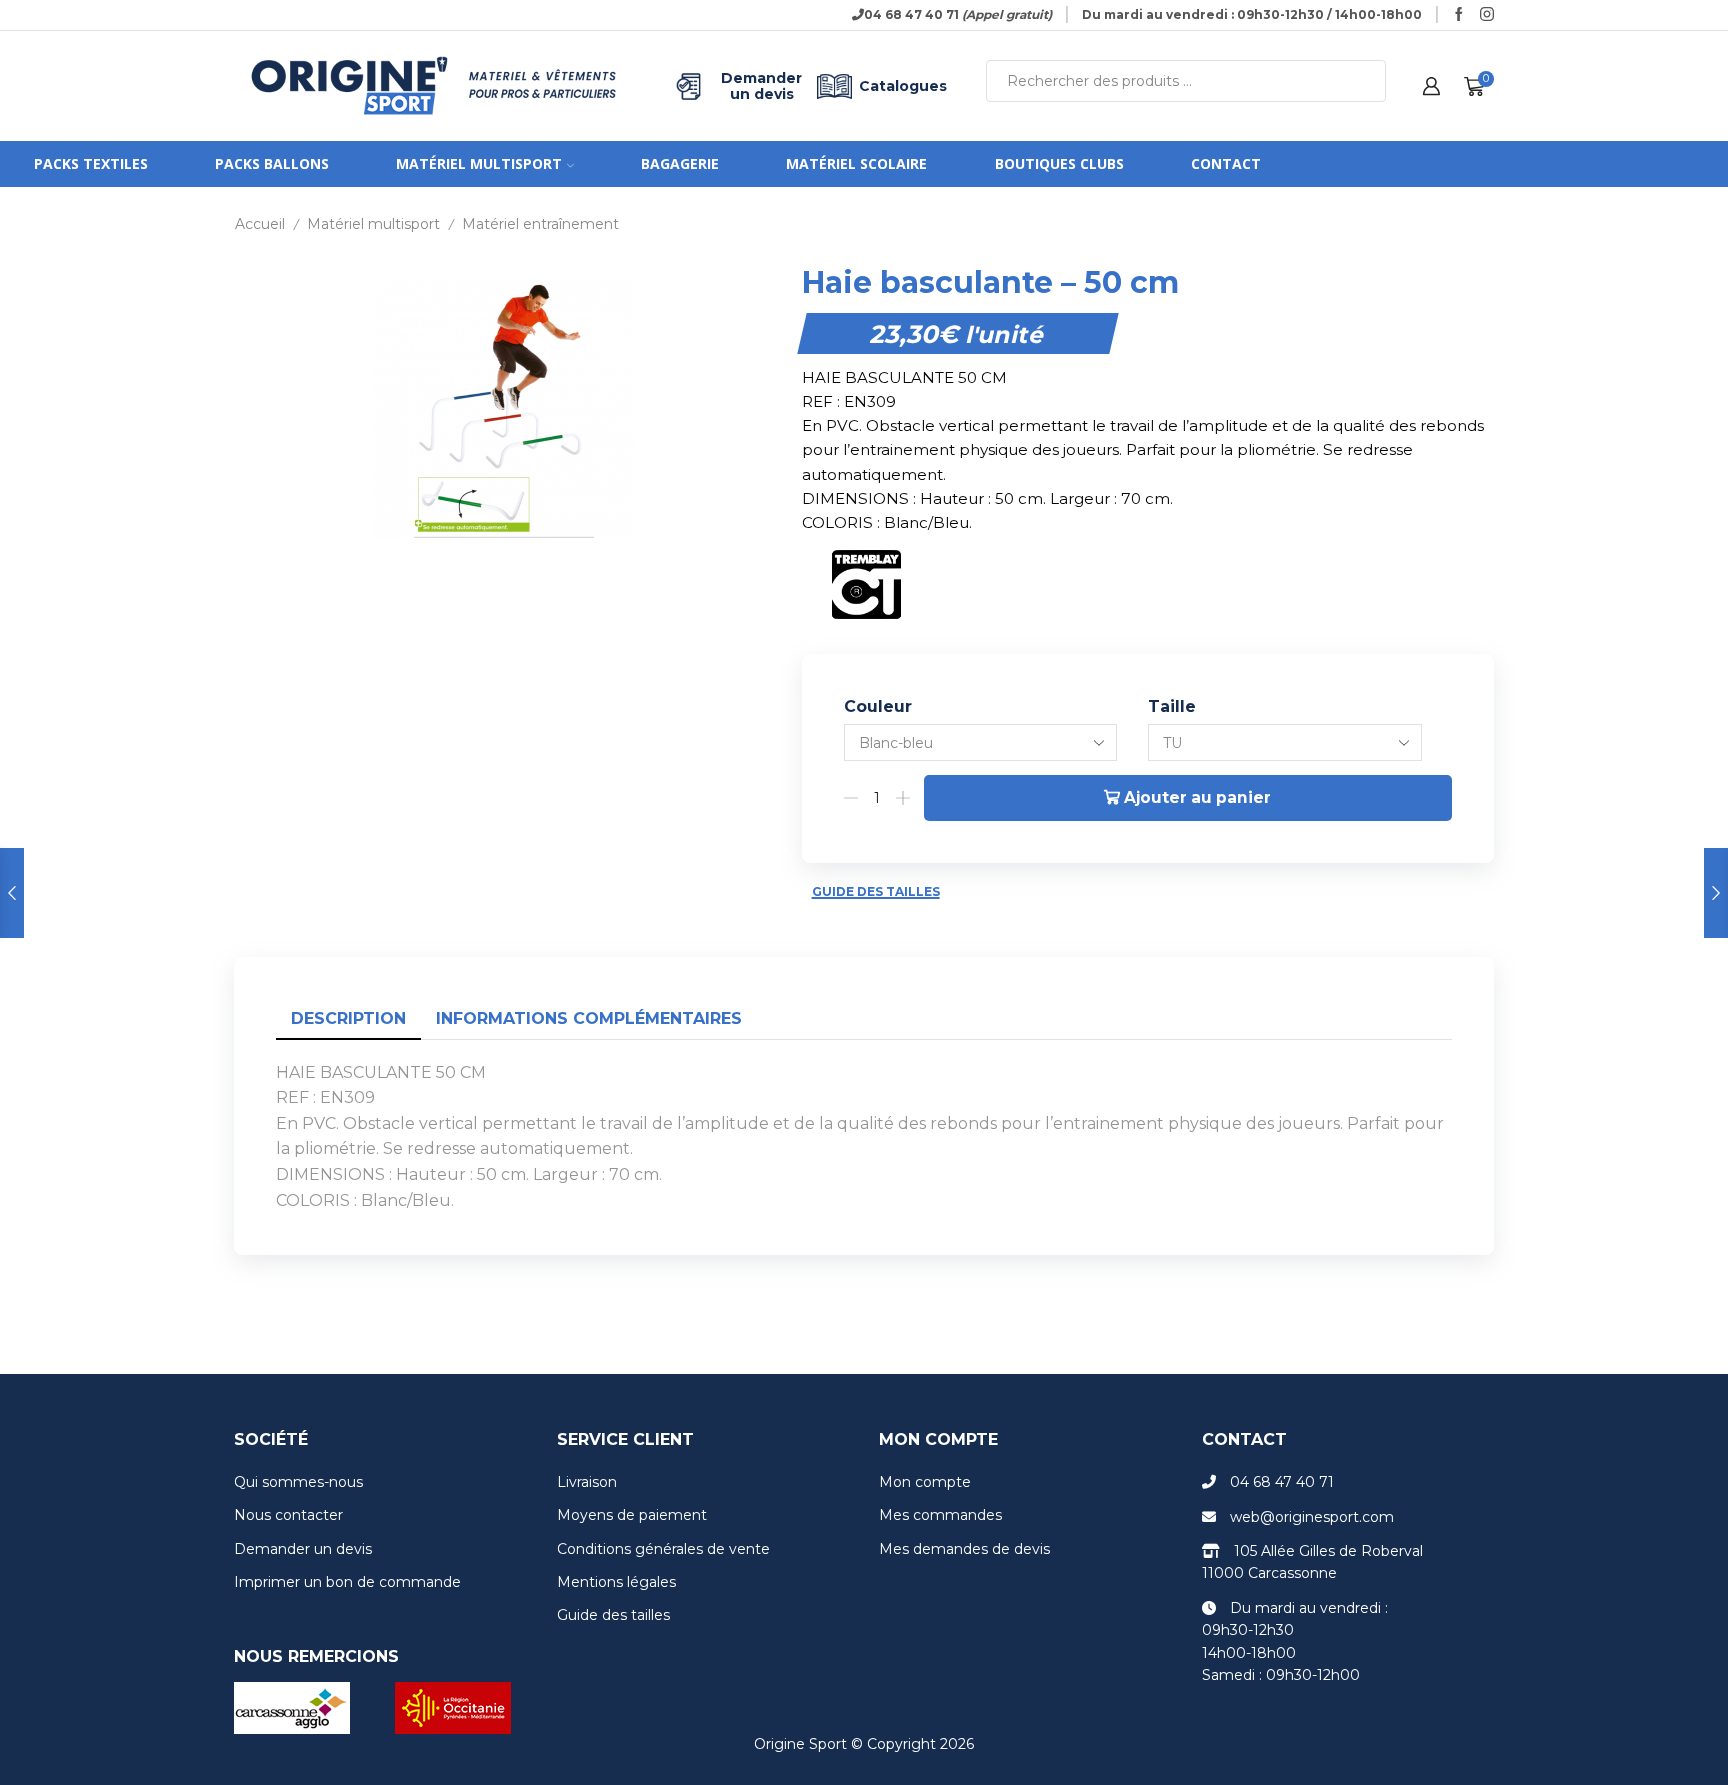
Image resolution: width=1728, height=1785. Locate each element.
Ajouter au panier (1197, 797)
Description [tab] (348, 1018)
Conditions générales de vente (663, 1549)
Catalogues (903, 86)
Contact (1226, 163)
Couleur (878, 706)
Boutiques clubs (1059, 163)
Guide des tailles (876, 891)
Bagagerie (680, 163)
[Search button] (1365, 81)
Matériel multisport (479, 163)
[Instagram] (1487, 15)
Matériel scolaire (856, 163)
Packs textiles (91, 163)
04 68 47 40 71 (1282, 1482)
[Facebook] (1459, 15)
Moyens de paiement (632, 1515)
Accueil (260, 224)
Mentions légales (616, 1582)
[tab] (348, 1019)
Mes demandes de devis (964, 1549)
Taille (1172, 706)
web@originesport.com (1312, 1517)
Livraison (587, 1482)
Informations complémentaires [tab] (589, 1018)
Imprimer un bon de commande (347, 1582)
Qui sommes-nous (298, 1482)
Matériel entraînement (540, 224)
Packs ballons (272, 163)
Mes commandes (940, 1515)
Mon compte (925, 1482)
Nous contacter (288, 1515)
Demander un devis (761, 86)
